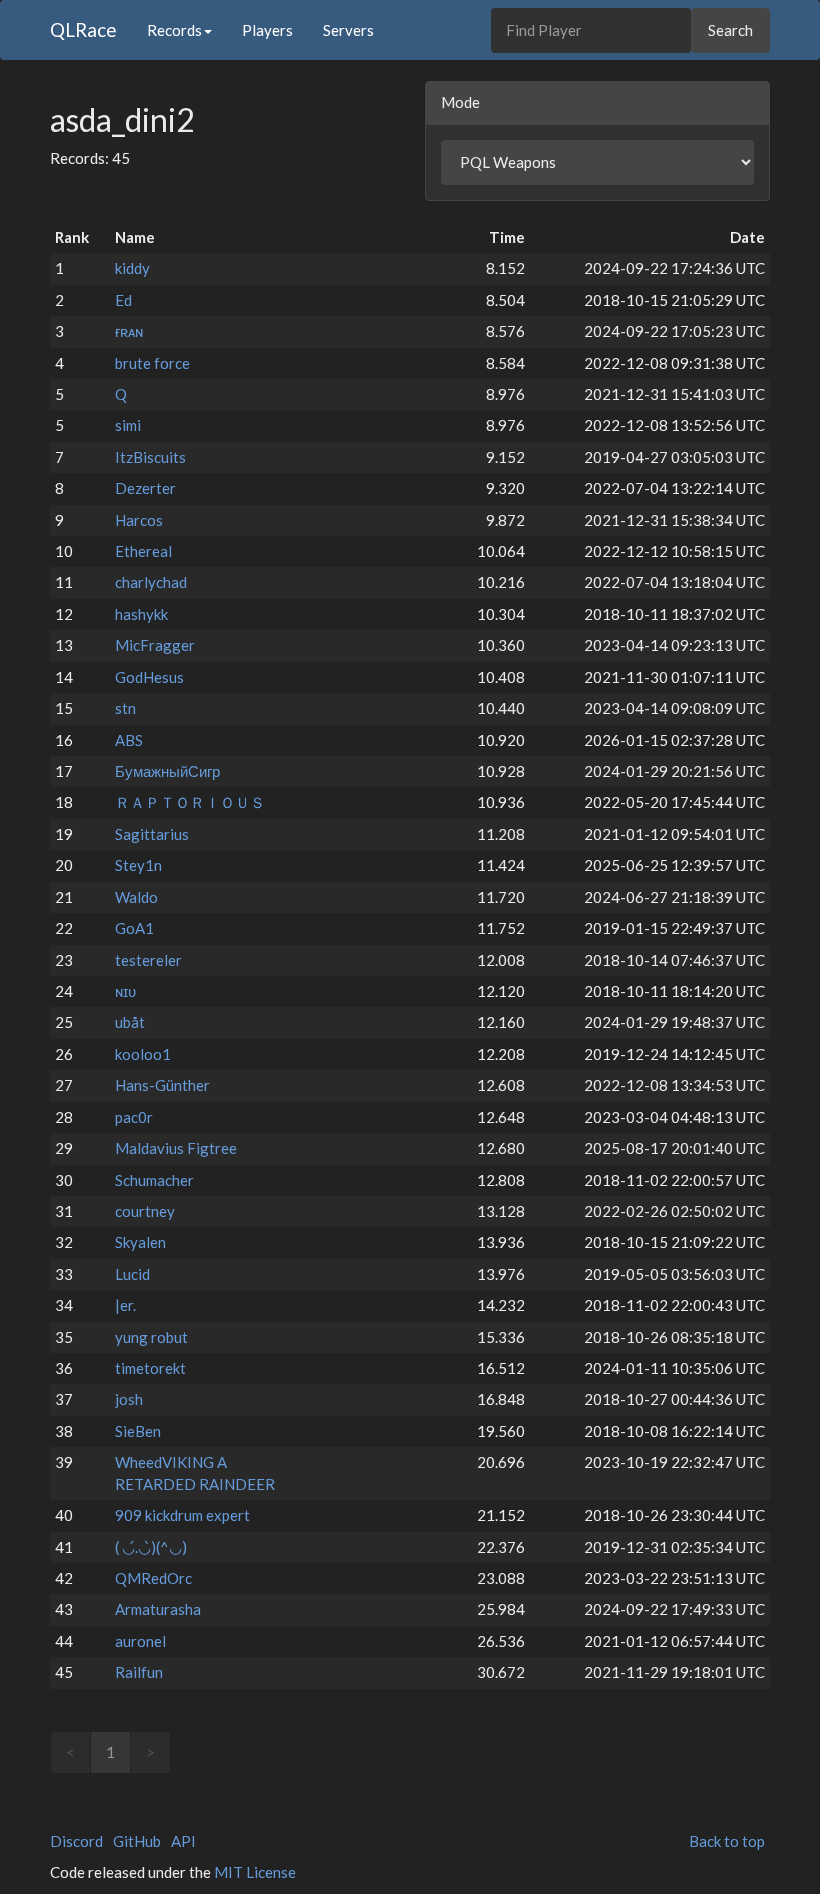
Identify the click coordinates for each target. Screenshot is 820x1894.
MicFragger (155, 645)
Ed (123, 300)
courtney (145, 1211)
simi (128, 425)
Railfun (139, 1672)
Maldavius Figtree (176, 1148)
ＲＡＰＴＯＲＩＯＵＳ (190, 802)
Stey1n (138, 865)
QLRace (83, 29)
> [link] (150, 1752)
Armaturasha (158, 1609)
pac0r (134, 1117)
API (183, 1841)
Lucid (132, 1274)
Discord (76, 1841)
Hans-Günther (162, 1085)
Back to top (727, 1841)
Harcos (139, 520)
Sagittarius (152, 834)
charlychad (151, 582)
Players (267, 30)
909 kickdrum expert (182, 1515)
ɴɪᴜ (125, 991)
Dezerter (145, 488)
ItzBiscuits (150, 457)
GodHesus (149, 677)
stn (125, 708)
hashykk (141, 614)
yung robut (151, 1337)
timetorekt (150, 1368)
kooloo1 (143, 1054)
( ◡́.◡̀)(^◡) (151, 1547)
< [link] (70, 1752)
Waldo (136, 897)
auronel (140, 1641)
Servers (348, 30)
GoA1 (134, 928)
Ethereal (143, 551)
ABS (129, 740)
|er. (125, 1305)
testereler (148, 960)
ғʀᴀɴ (129, 331)
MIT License (255, 1872)
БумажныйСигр (167, 771)
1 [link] (110, 1752)
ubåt (130, 1022)
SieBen (138, 1431)
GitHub (137, 1841)
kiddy (132, 268)
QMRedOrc (153, 1578)
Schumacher (154, 1180)
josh (129, 1399)
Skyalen (140, 1242)
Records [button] (174, 30)
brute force (152, 363)
